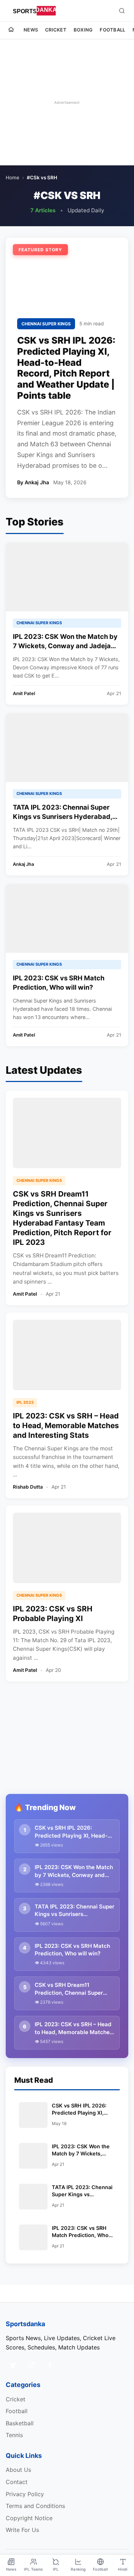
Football (112, 30)
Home (13, 178)
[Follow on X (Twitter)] (13, 2365)
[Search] (122, 11)
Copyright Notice (29, 2518)
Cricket (56, 30)
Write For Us (22, 2530)
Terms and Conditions (35, 2506)
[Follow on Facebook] (50, 2365)
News (31, 30)
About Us (18, 2470)
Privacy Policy (25, 2494)
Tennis (14, 2435)
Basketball (20, 2423)
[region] (67, 102)
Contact (17, 2482)
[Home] (11, 30)
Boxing (83, 30)
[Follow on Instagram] (31, 2365)
